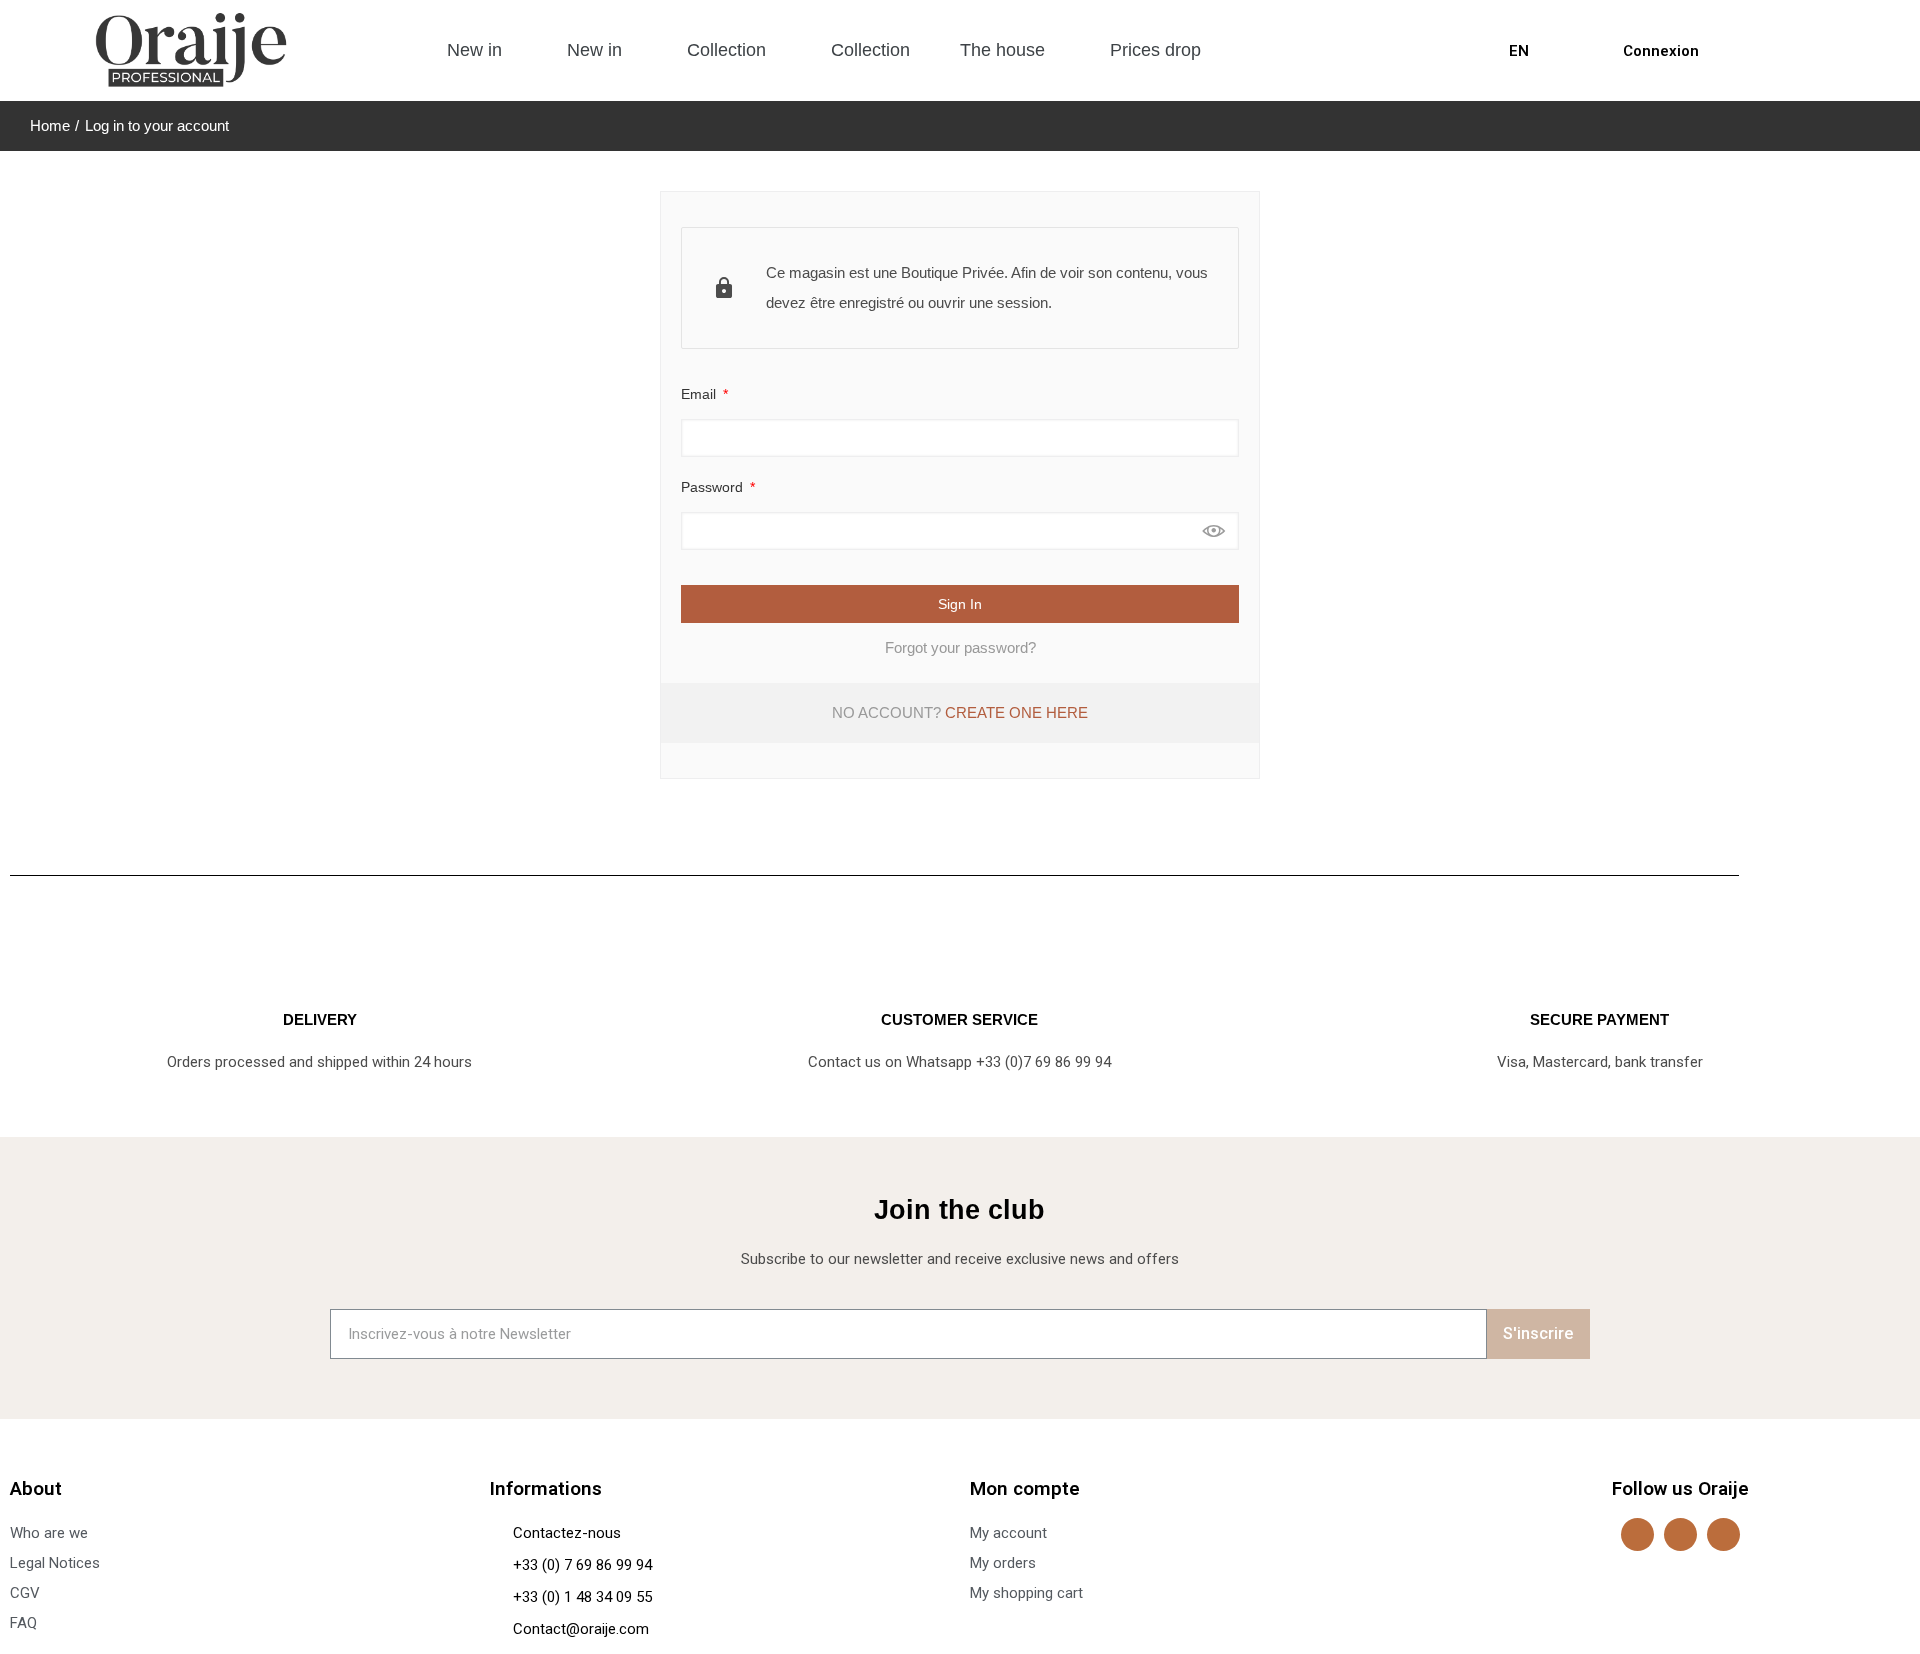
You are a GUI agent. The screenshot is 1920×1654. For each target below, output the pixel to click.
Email (700, 394)
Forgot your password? (960, 647)
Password (714, 487)
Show (1214, 531)
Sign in (960, 604)
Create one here (1016, 712)
